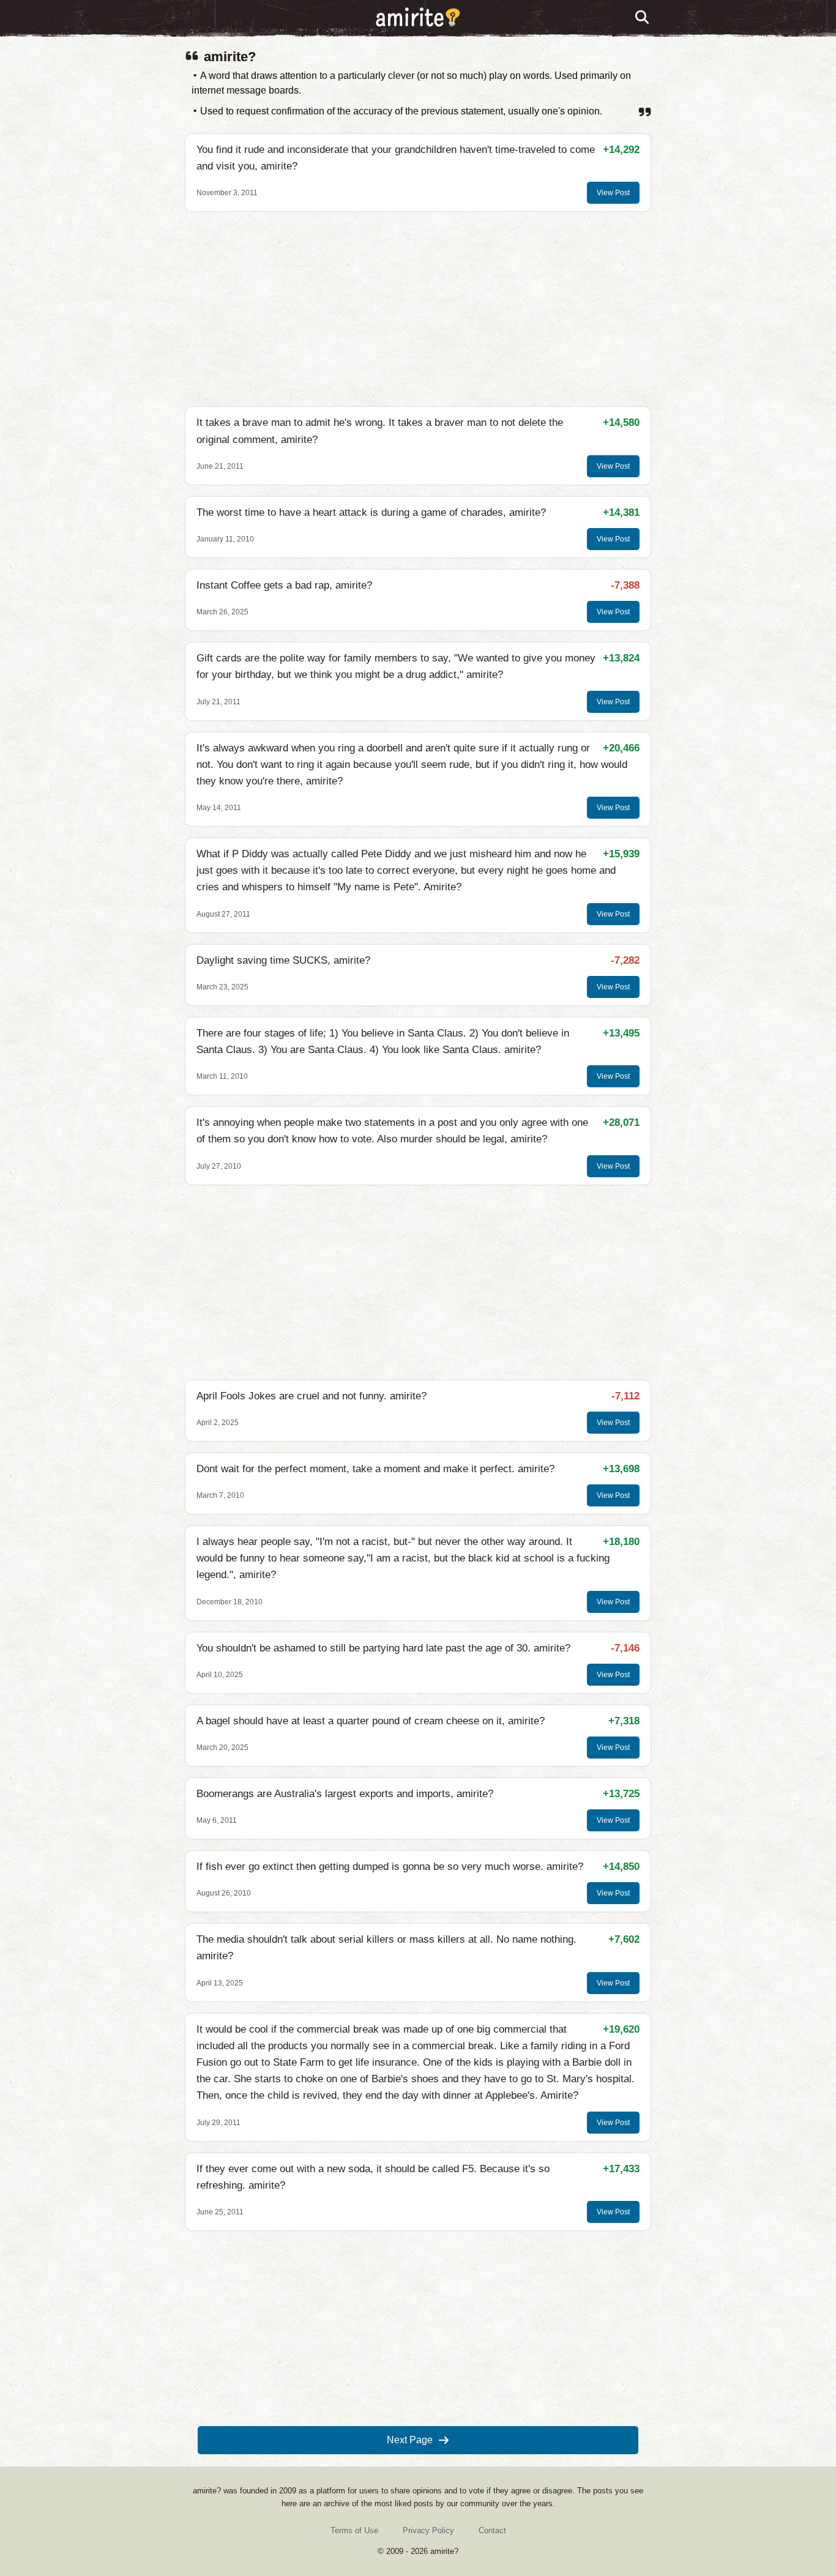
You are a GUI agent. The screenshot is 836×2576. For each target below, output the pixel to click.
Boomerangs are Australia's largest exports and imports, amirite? (345, 1794)
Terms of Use (354, 2530)
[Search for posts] (643, 18)
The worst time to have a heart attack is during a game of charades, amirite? (371, 512)
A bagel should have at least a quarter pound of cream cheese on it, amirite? (371, 1721)
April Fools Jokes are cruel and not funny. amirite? (312, 1396)
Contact (492, 2530)
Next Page (410, 2440)
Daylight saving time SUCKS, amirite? (283, 960)
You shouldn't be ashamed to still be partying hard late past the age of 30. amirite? (383, 1648)
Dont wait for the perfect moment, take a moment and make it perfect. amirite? (375, 1469)
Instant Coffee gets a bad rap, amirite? (284, 585)
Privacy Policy (428, 2530)
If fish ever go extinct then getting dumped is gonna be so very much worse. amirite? (390, 1867)
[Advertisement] (418, 309)
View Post (613, 193)
